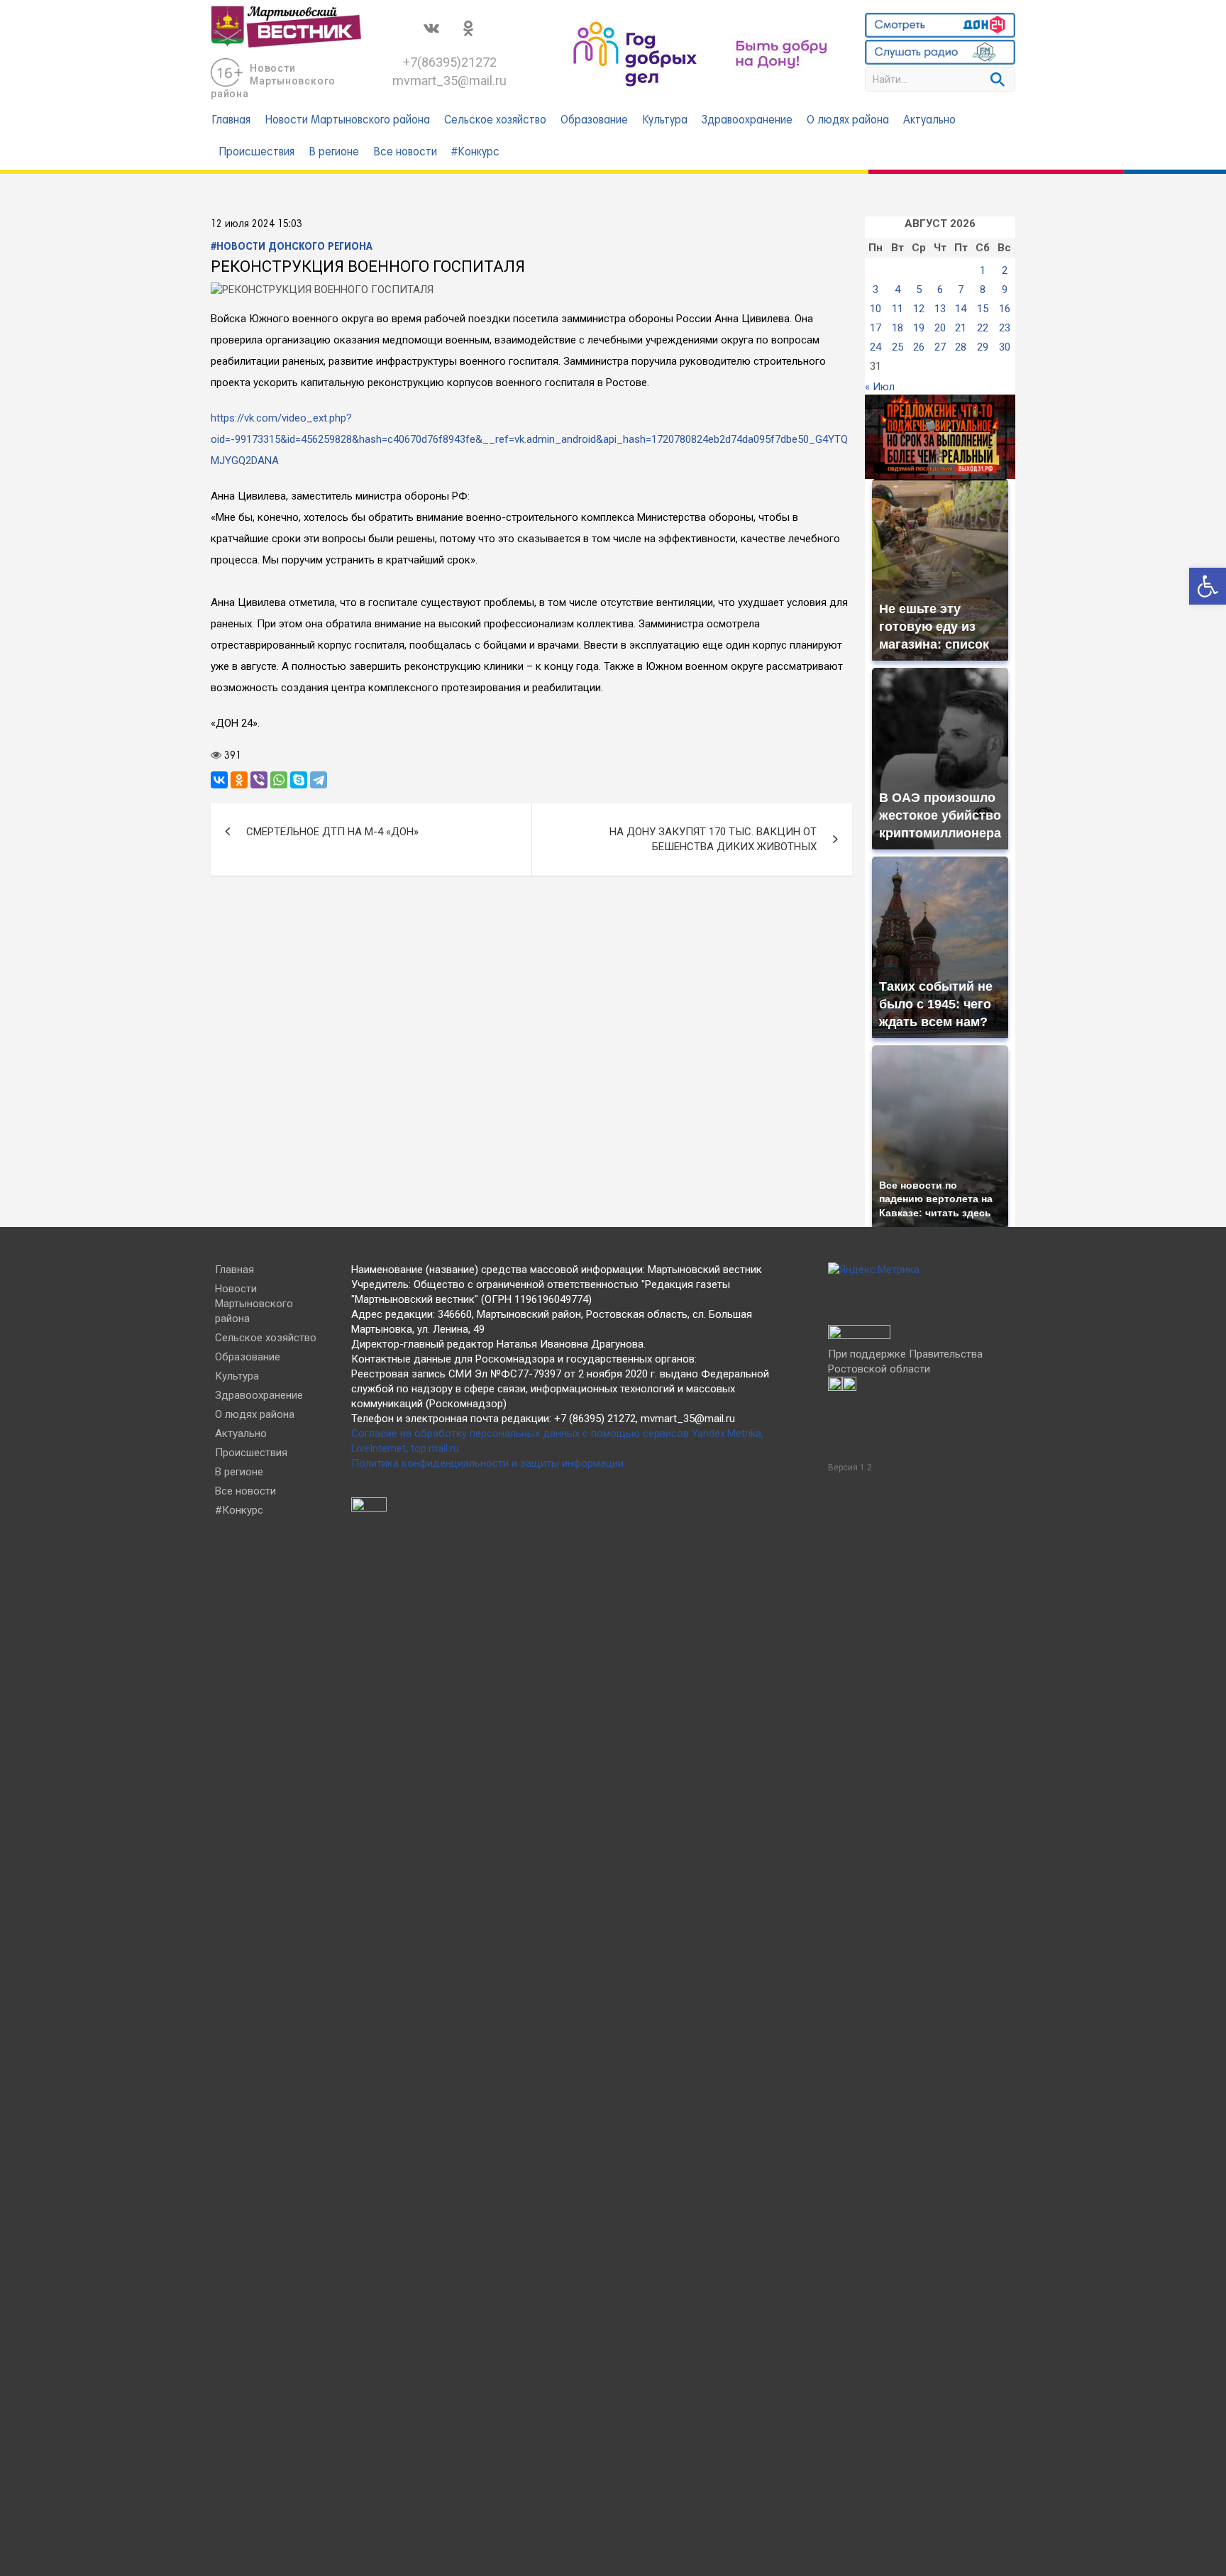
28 (961, 347)
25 (898, 347)
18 (898, 328)
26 (919, 347)
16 (1005, 309)
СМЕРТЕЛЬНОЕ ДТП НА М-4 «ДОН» (332, 832)
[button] (1208, 586)
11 (898, 309)
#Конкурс (475, 153)
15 (983, 309)
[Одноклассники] (239, 780)
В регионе (334, 153)
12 (919, 309)
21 (961, 328)
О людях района (848, 121)
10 (876, 309)
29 (983, 347)
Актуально (929, 121)
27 (940, 347)
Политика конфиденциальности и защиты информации (487, 1463)
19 (919, 328)
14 (961, 309)
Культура (665, 121)
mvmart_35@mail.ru (449, 81)
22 (983, 328)
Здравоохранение (747, 121)
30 (1005, 347)
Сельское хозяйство (495, 121)
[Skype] (299, 780)
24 (876, 347)
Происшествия (256, 153)
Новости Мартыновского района (273, 81)
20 (940, 328)
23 (1005, 328)
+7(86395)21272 (450, 62)
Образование (594, 121)
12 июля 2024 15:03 (256, 224)
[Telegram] (319, 780)
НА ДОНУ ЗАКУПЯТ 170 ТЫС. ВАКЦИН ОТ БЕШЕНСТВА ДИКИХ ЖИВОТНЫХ (713, 839)
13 (940, 309)
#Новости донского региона (292, 247)
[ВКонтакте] (219, 780)
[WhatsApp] (279, 780)
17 (876, 328)
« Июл (880, 387)
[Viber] (259, 780)
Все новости (405, 153)
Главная (231, 121)
